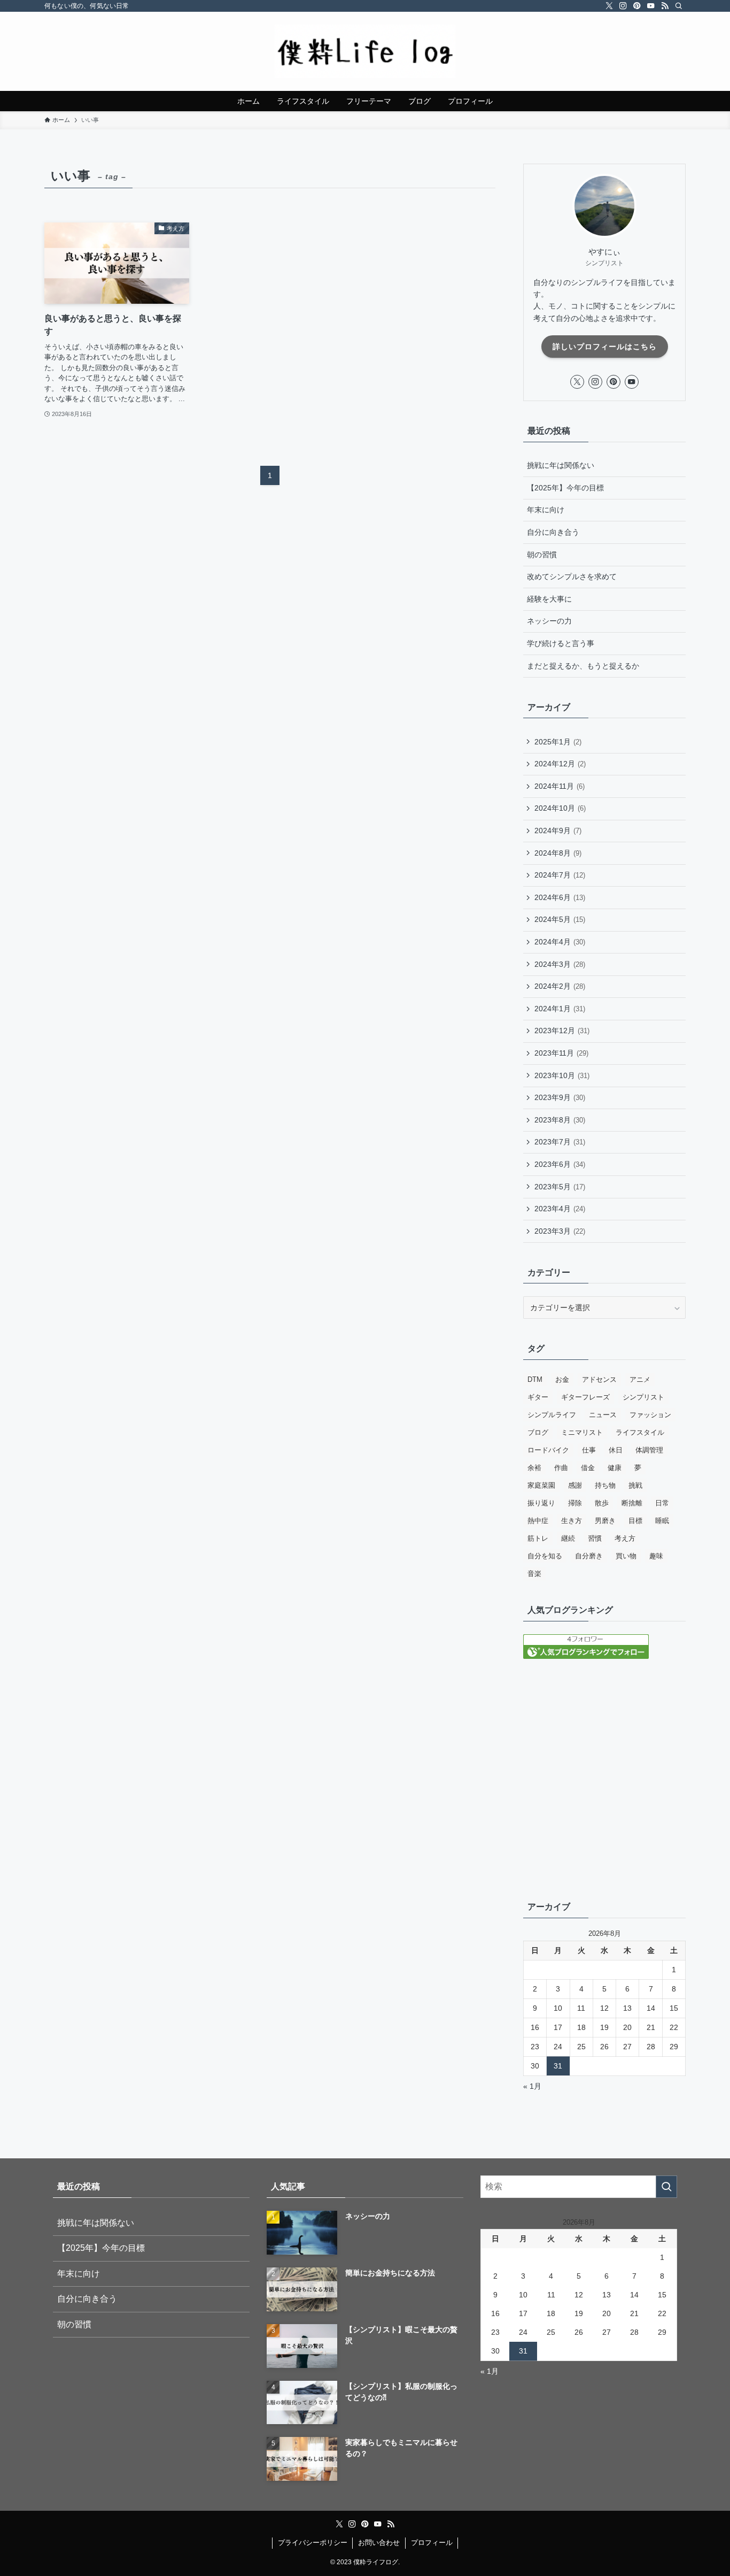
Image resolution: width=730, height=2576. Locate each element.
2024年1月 (560, 1009)
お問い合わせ (379, 2543)
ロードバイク (548, 1450)
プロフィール (432, 2543)
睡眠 (662, 1521)
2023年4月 (560, 1209)
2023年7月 (560, 1142)
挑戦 (635, 1485)
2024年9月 (558, 831)
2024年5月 (560, 919)
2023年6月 (560, 1164)
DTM (535, 1379)
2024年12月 (560, 764)
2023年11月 (561, 1053)
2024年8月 (558, 853)
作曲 (561, 1468)
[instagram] (623, 6)
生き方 (572, 1521)
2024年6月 (560, 897)
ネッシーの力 (549, 621)
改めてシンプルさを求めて (572, 576)
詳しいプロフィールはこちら (605, 347)
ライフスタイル (640, 1432)
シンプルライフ (552, 1415)
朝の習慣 (542, 555)
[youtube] (651, 6)
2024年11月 (560, 786)
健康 (615, 1468)
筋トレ (538, 1538)
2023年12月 (562, 1031)
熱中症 (538, 1521)
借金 (588, 1468)
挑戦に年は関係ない (561, 465)
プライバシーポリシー (313, 2543)
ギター (538, 1397)
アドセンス (599, 1379)
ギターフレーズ (585, 1397)
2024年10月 (560, 808)
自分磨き (589, 1556)
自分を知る (545, 1556)
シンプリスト (643, 1397)
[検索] (679, 6)
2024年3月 (560, 964)
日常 (662, 1503)
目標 (635, 1521)
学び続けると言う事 (561, 643)
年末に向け (546, 510)
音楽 (534, 1574)
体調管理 (649, 1450)
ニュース (603, 1415)
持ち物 (605, 1485)
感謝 (575, 1485)
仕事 (589, 1450)
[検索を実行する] (666, 2187)
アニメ (640, 1379)
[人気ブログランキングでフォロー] (586, 1656)
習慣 (595, 1538)
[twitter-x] (609, 6)
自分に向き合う (553, 532)
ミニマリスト (582, 1432)
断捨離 (632, 1503)
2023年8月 (560, 1120)
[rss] (665, 6)
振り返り (541, 1503)
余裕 (534, 1468)
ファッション (650, 1415)
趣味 (656, 1556)
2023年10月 (562, 1075)
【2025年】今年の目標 (565, 488)
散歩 (602, 1503)
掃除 (575, 1503)
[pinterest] (637, 6)
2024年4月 (560, 942)
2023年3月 (560, 1231)
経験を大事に (549, 599)
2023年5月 (560, 1187)
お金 (562, 1379)
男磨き (605, 1521)
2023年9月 (560, 1097)
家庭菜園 (541, 1485)
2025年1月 (558, 742)
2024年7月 (560, 875)
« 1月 (532, 2086)
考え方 (625, 1538)
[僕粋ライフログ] (365, 51)
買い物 (626, 1556)
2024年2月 (560, 986)
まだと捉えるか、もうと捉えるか (583, 666)
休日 (616, 1450)
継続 (568, 1538)
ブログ (538, 1432)
